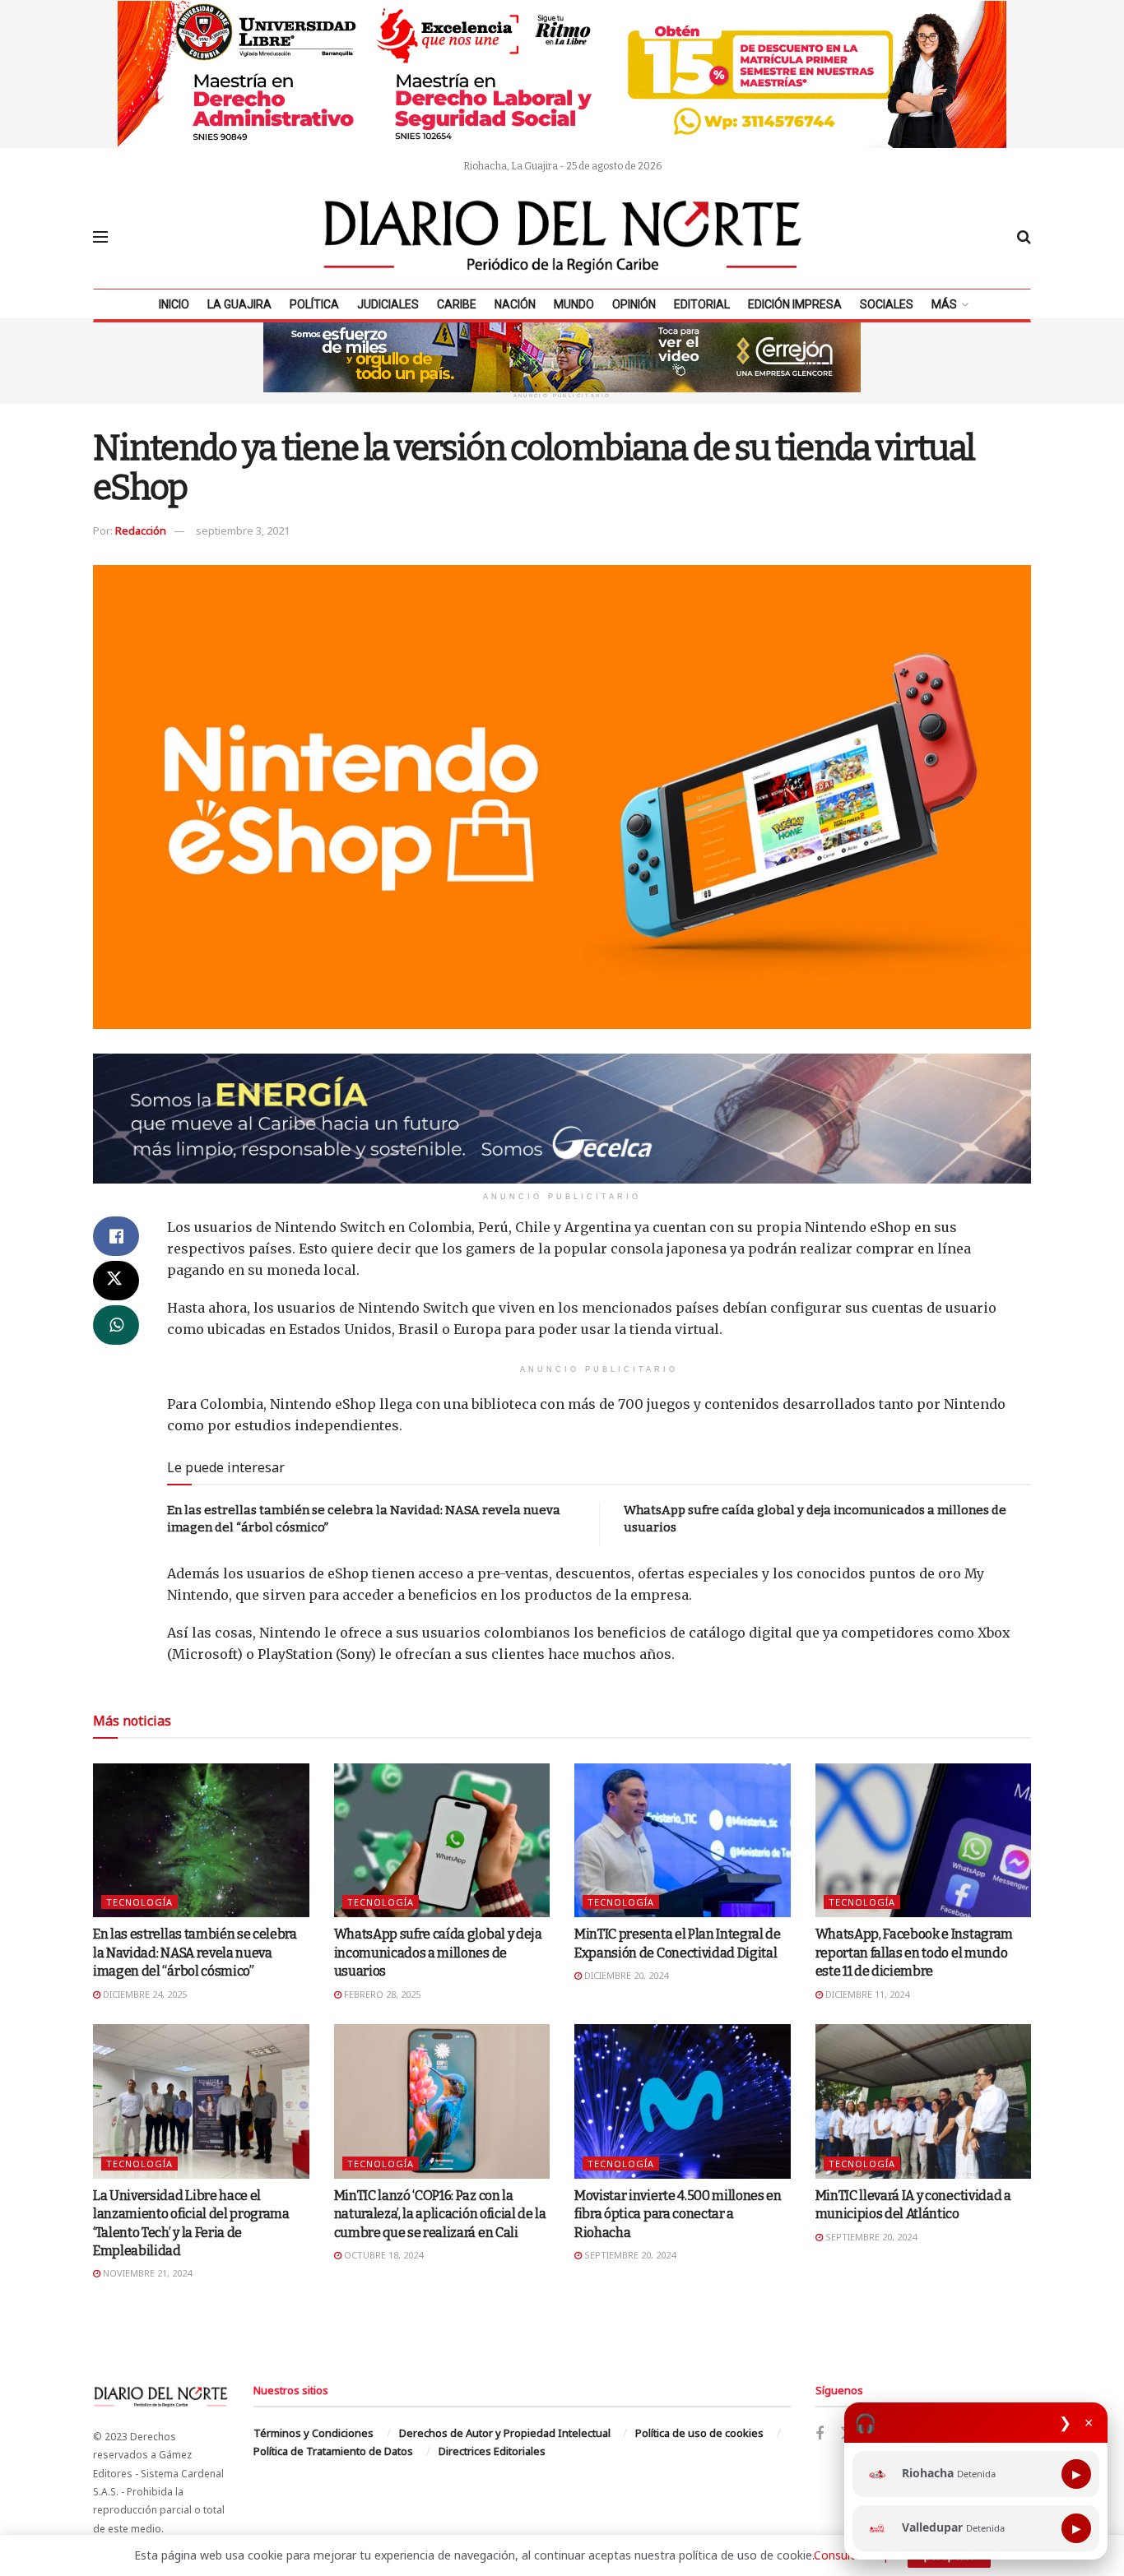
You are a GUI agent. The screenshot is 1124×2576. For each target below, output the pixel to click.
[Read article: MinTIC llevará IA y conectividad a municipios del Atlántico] (924, 2101)
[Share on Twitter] (116, 1281)
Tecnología (139, 1902)
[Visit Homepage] (563, 237)
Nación (515, 304)
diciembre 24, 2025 (144, 1994)
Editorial (702, 304)
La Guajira (239, 304)
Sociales (887, 304)
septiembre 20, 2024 (629, 2255)
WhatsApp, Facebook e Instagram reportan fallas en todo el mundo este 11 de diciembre (914, 1953)
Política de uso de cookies (699, 2433)
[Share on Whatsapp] (116, 1325)
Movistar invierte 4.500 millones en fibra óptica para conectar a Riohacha (678, 2214)
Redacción (141, 530)
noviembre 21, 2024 (146, 2273)
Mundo (574, 304)
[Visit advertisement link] (562, 74)
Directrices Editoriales (492, 2451)
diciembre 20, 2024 (625, 1975)
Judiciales (388, 304)
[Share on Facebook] (116, 1236)
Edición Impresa (795, 304)
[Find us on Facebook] (820, 2434)
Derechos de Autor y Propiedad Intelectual (505, 2433)
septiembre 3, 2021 (243, 530)
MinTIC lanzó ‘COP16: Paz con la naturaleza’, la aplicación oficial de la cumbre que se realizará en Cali (440, 2214)
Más (944, 304)
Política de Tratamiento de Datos (333, 2451)
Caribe (457, 304)
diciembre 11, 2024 (866, 1994)
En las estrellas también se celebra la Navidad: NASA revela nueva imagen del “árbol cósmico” (195, 1953)
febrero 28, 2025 (381, 1994)
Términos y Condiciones (314, 2433)
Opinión (634, 304)
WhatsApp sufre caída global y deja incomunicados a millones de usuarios (438, 1953)
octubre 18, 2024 (382, 2255)
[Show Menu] (100, 237)
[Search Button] (1024, 237)
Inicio (174, 304)
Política (314, 304)
